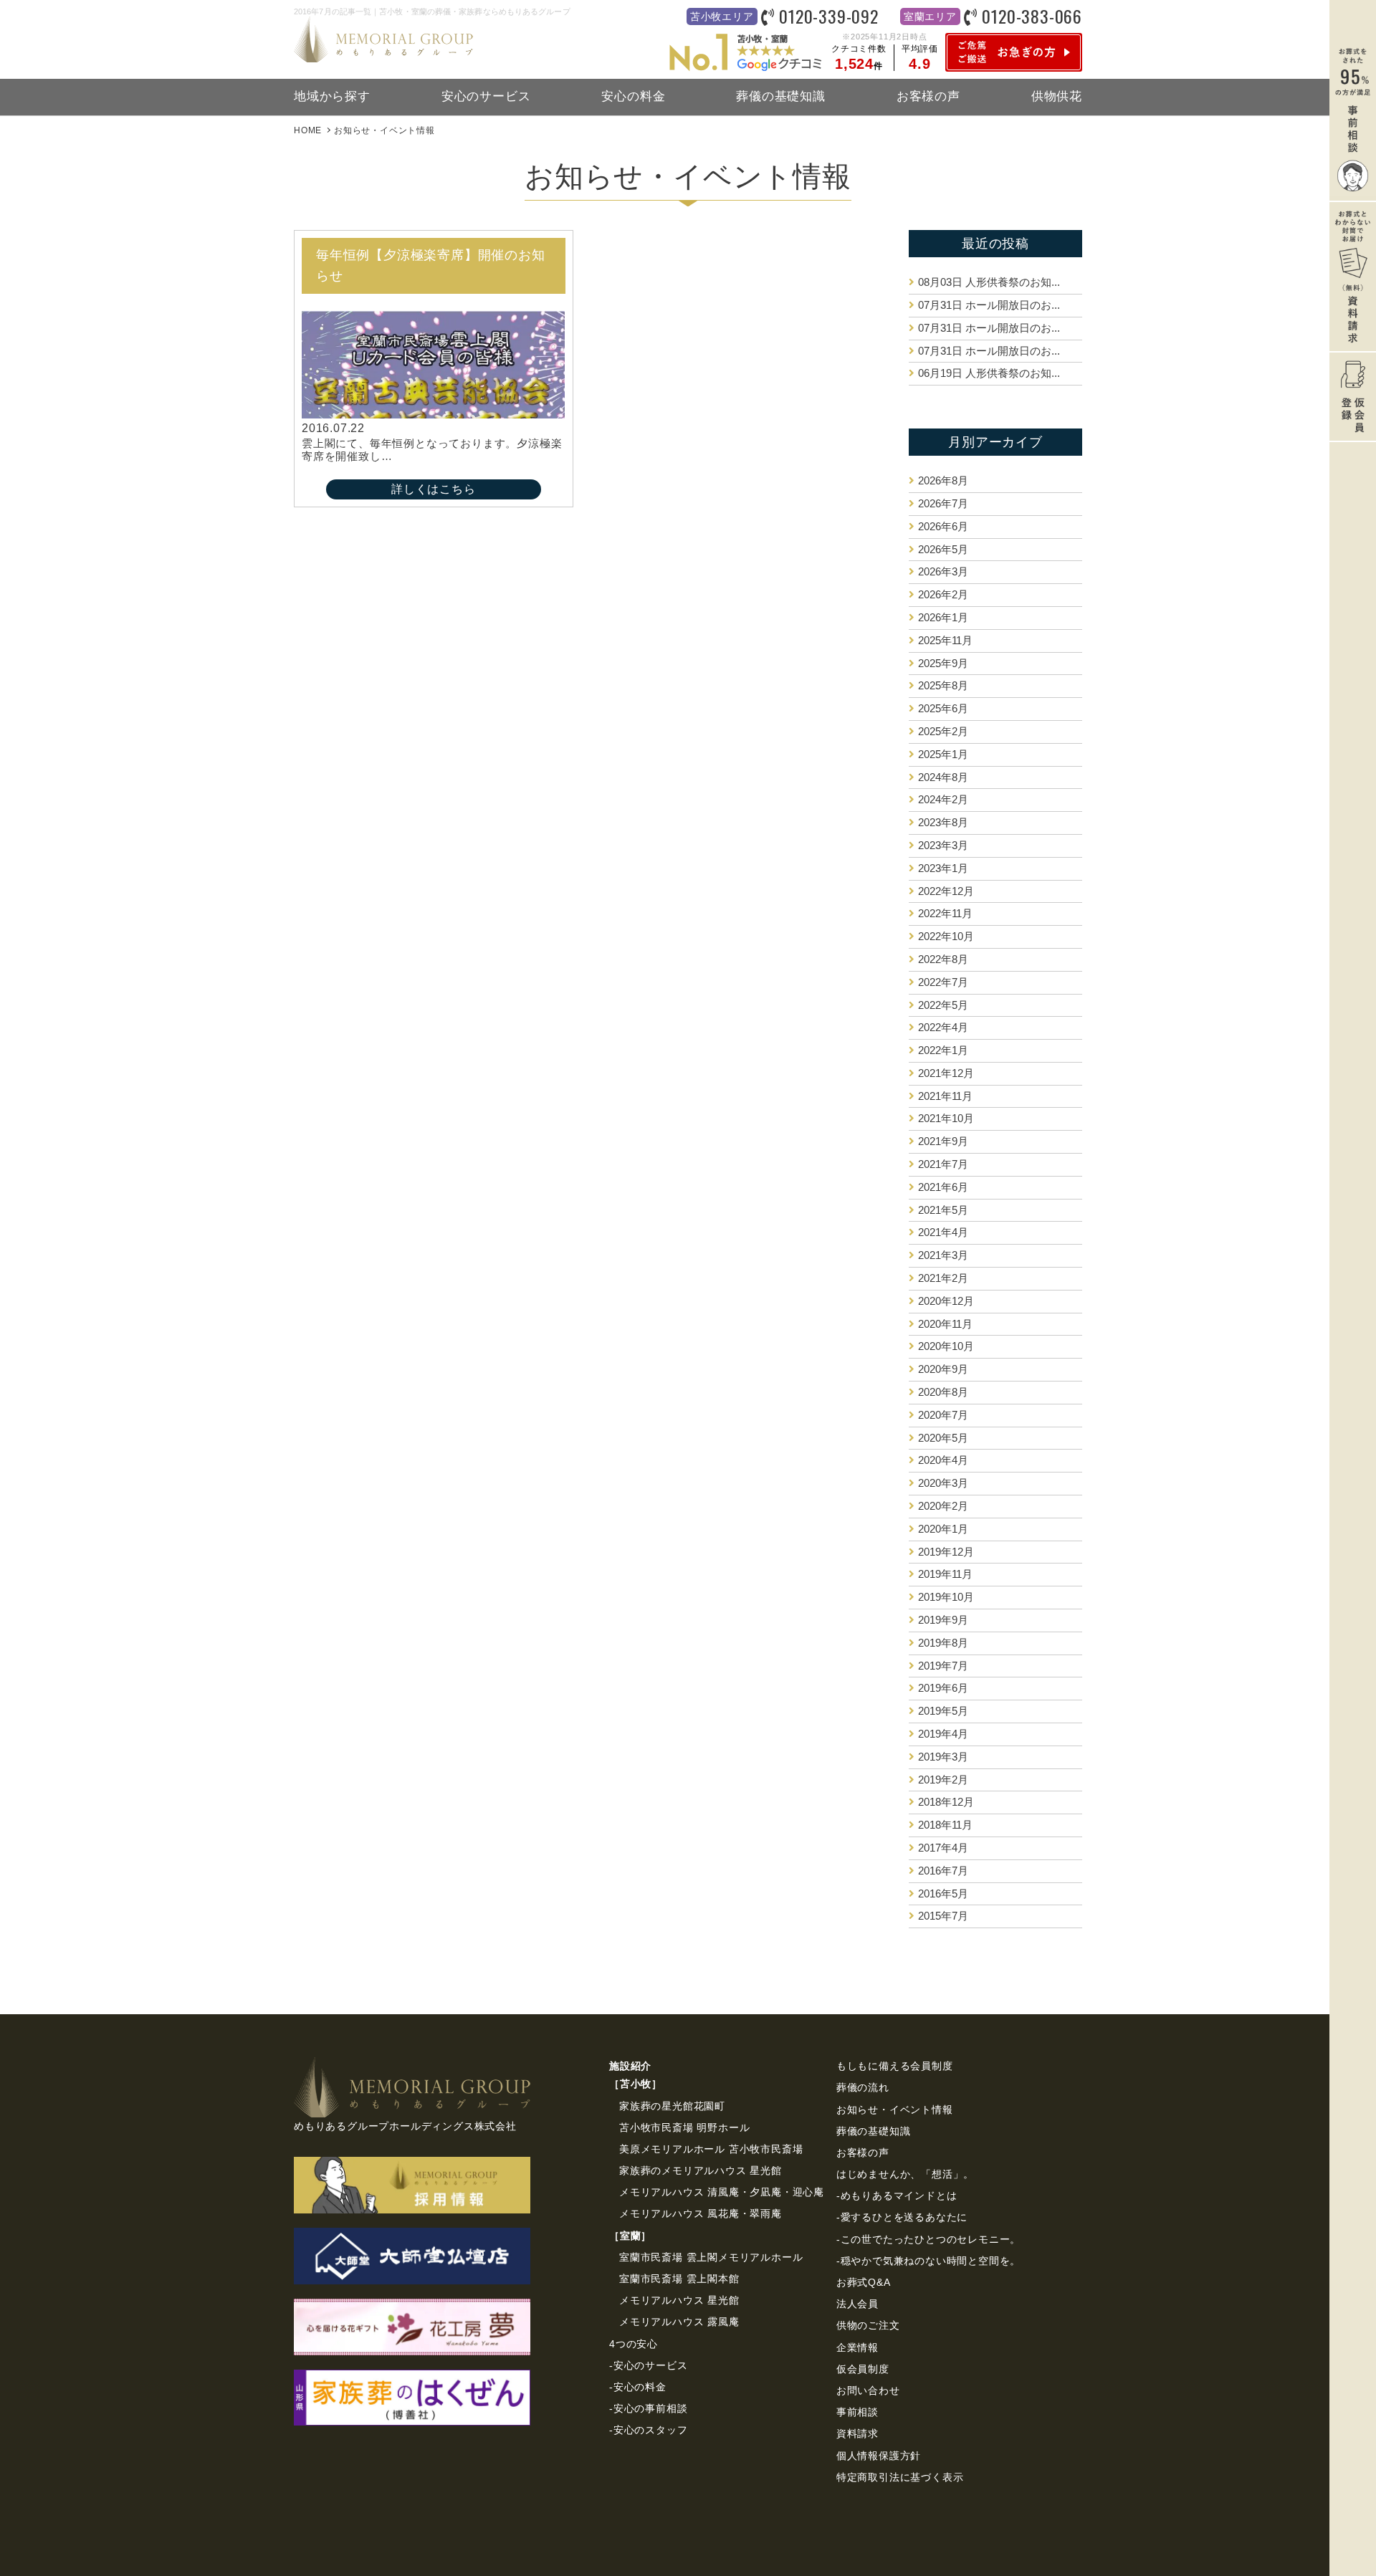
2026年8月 (943, 480)
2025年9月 (943, 663)
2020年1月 (943, 1529)
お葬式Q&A (864, 2282)
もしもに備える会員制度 (895, 2066)
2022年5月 (943, 1005)
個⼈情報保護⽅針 (879, 2456)
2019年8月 (943, 1643)
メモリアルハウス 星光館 (679, 2300)
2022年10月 (946, 936)
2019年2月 (943, 1780)
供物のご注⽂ (868, 2325)
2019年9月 (943, 1620)
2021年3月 (943, 1255)
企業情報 (857, 2347)
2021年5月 (943, 1210)
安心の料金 (633, 96)
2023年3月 (943, 845)
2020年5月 (943, 1438)
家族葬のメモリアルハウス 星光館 (701, 2170)
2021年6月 (943, 1187)
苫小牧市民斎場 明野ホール (684, 2127)
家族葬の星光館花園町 (672, 2106)
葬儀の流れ (863, 2087)
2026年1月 (943, 617)
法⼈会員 (857, 2304)
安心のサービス (486, 96)
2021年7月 (943, 1164)
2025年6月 (943, 708)
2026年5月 (943, 549)
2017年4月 (943, 1848)
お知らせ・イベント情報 (895, 2110)
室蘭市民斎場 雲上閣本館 (679, 2279)
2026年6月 (943, 526)
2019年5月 (943, 1711)
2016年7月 (943, 1871)
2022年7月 (943, 982)
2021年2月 (943, 1278)
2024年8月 (943, 777)
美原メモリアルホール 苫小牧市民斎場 (711, 2149)
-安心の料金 (638, 2387)
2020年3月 (943, 1483)
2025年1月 (943, 754)
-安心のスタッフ (648, 2430)
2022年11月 (945, 913)
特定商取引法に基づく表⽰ (900, 2477)
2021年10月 (946, 1118)
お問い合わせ (868, 2390)
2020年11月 (945, 1324)
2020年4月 (943, 1460)
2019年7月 (943, 1666)
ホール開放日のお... (989, 305)
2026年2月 (943, 594)
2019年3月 (943, 1757)
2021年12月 (946, 1073)
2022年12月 (946, 891)
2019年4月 (943, 1734)
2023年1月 (943, 868)
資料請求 (857, 2433)
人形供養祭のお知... (989, 282)
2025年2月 (943, 731)
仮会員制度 (863, 2369)
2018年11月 (945, 1825)
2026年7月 (943, 503)
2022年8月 (943, 959)
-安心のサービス (648, 2365)
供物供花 (1057, 96)
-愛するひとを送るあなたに (902, 2217)
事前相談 (857, 2412)
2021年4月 (943, 1232)
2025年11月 (945, 640)
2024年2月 (943, 799)
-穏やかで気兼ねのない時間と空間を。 (928, 2261)
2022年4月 (943, 1027)
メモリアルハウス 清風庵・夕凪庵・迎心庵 (722, 2192)
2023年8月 (943, 822)
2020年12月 (946, 1301)
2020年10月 (946, 1346)
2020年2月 (943, 1506)
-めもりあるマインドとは (897, 2196)
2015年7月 (943, 1916)
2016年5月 (943, 1893)
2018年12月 (946, 1802)
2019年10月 (946, 1597)
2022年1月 (943, 1050)
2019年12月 (946, 1552)
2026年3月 (943, 571)
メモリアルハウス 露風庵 (679, 2322)
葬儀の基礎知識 (781, 96)
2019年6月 (943, 1688)
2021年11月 (945, 1096)
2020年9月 (943, 1369)
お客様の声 (928, 96)
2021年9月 (943, 1141)
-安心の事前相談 (648, 2408)
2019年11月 (945, 1574)
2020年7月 (943, 1415)
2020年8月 (943, 1392)
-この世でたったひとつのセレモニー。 (928, 2239)
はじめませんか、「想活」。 (905, 2174)
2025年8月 (943, 685)
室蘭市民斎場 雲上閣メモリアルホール (711, 2257)
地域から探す (332, 96)
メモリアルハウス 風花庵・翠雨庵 (701, 2213)
